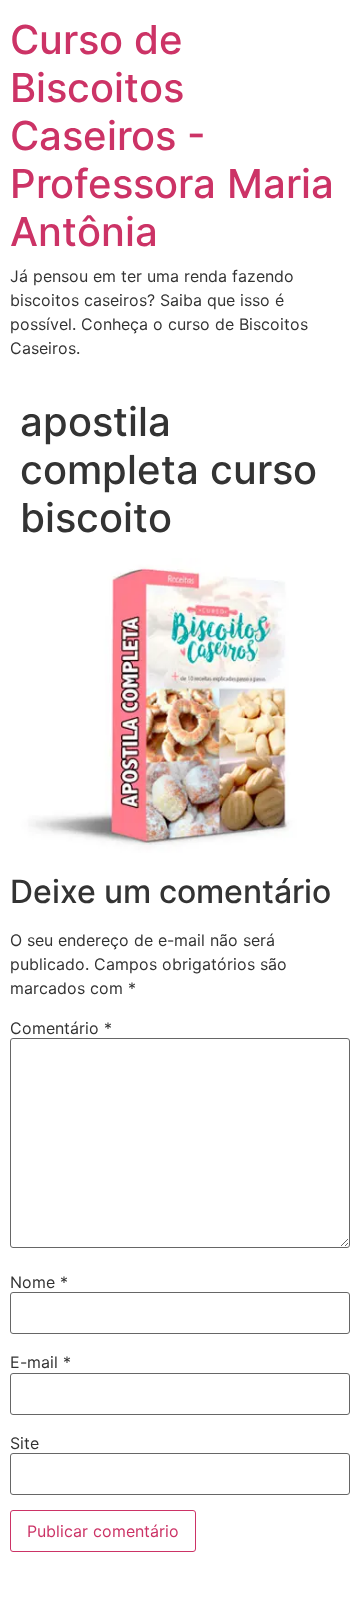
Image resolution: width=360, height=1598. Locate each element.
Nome (39, 1282)
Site (24, 1443)
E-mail (40, 1362)
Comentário (61, 1028)
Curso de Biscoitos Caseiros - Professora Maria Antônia (172, 135)
